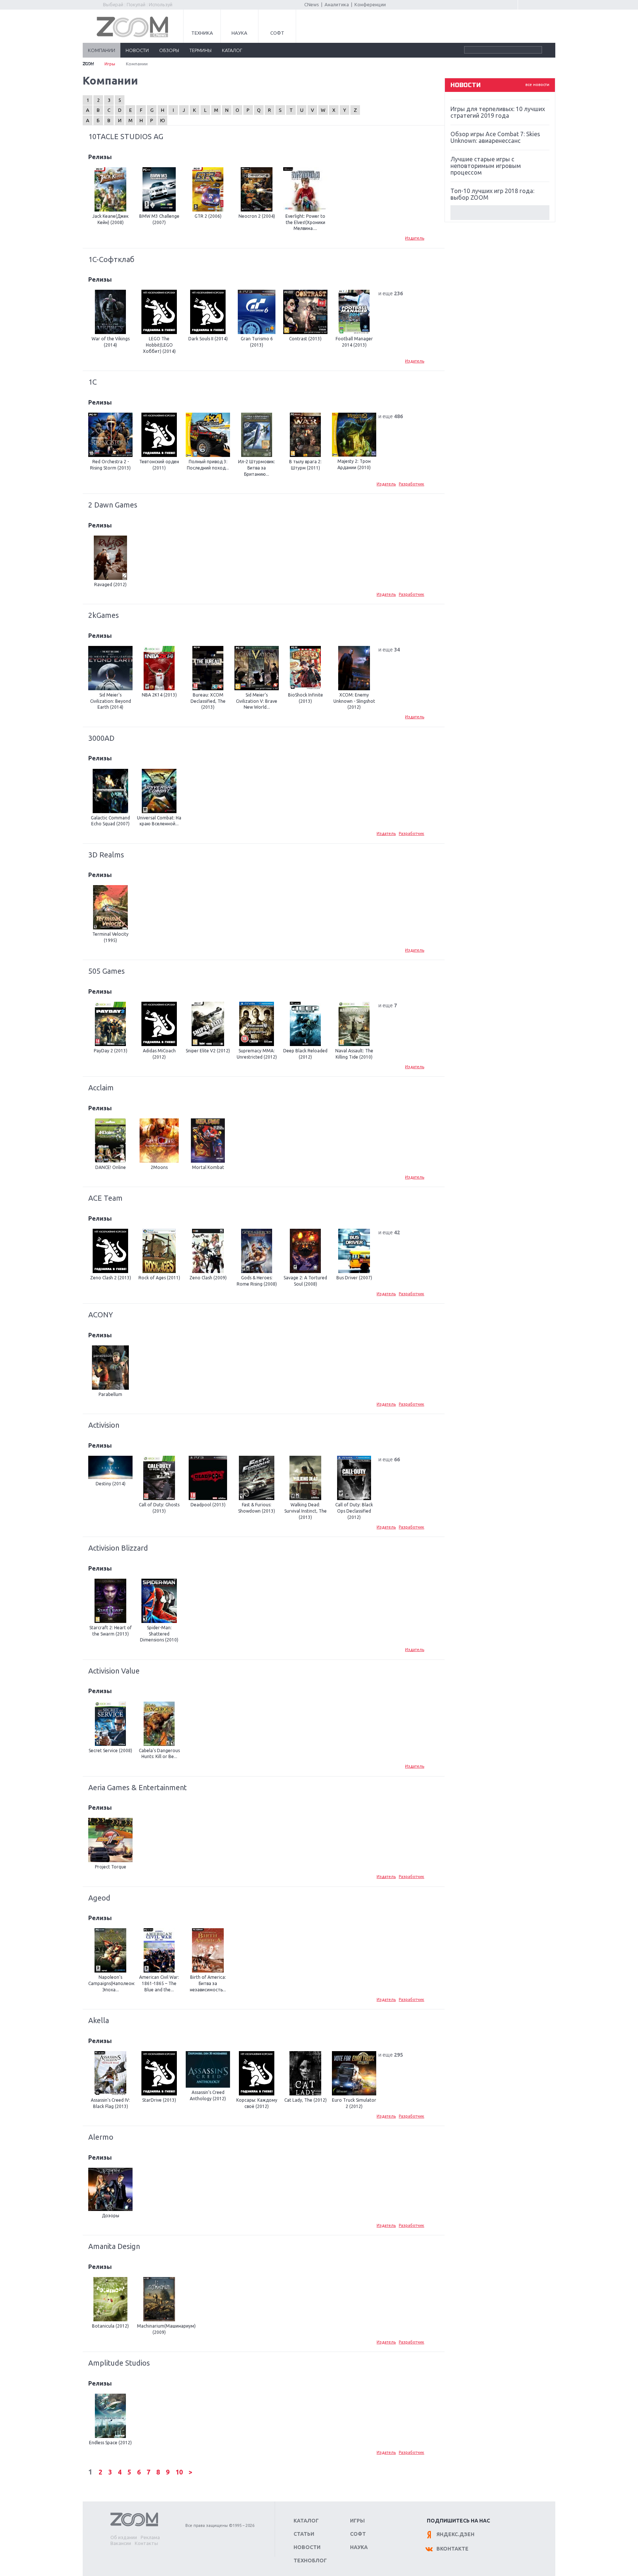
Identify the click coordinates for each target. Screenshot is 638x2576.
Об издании (124, 2537)
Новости (307, 2547)
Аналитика (337, 4)
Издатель (415, 238)
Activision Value (114, 1671)
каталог (232, 50)
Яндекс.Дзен (455, 2534)
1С (92, 382)
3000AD (101, 738)
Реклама (150, 2537)
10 (180, 2472)
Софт (277, 33)
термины (200, 50)
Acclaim (101, 1088)
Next (500, 213)
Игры (110, 64)
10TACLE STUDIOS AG (126, 136)
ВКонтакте (452, 2549)
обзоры (169, 50)
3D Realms (106, 855)
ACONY (101, 1315)
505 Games (107, 971)
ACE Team (105, 1198)
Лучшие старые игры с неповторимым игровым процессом (486, 166)
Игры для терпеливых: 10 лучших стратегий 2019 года (498, 112)
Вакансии (121, 2543)
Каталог (306, 2521)
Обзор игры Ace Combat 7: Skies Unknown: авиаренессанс (495, 137)
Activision (104, 1425)
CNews (312, 4)
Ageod (99, 1898)
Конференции (370, 4)
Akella (99, 2020)
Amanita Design (114, 2246)
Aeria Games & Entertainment (138, 1787)
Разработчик (411, 484)
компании (102, 50)
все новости (537, 85)
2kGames (104, 615)
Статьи (304, 2534)
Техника (202, 33)
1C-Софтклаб (111, 259)
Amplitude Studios (119, 2363)
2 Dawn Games (113, 505)
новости (137, 50)
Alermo (101, 2137)
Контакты (146, 2543)
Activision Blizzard (118, 1548)
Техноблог (310, 2560)
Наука (239, 33)
